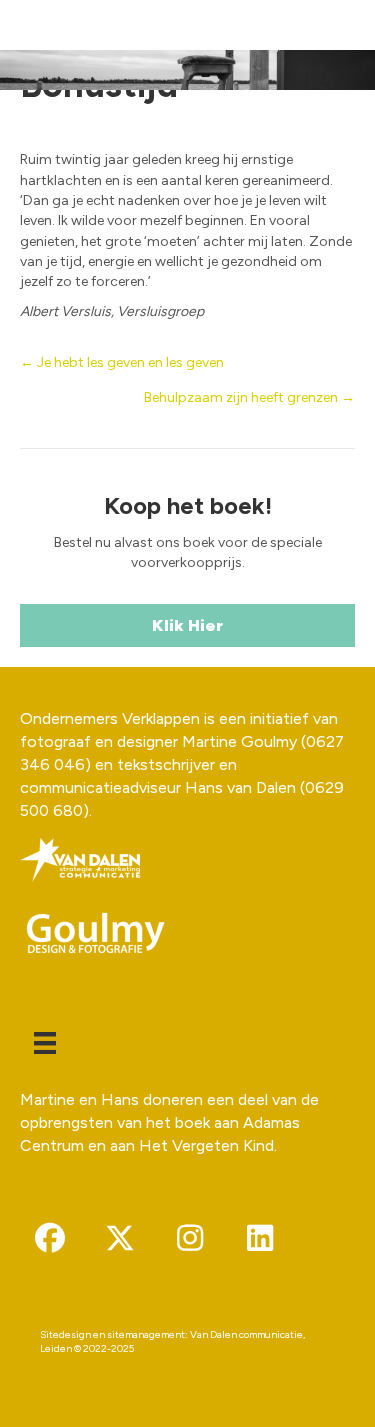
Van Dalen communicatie (246, 1334)
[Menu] (45, 1043)
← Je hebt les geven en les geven (122, 362)
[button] (50, 1238)
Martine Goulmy (239, 741)
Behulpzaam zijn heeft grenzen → (249, 397)
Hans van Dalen (240, 787)
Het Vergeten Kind (206, 1145)
